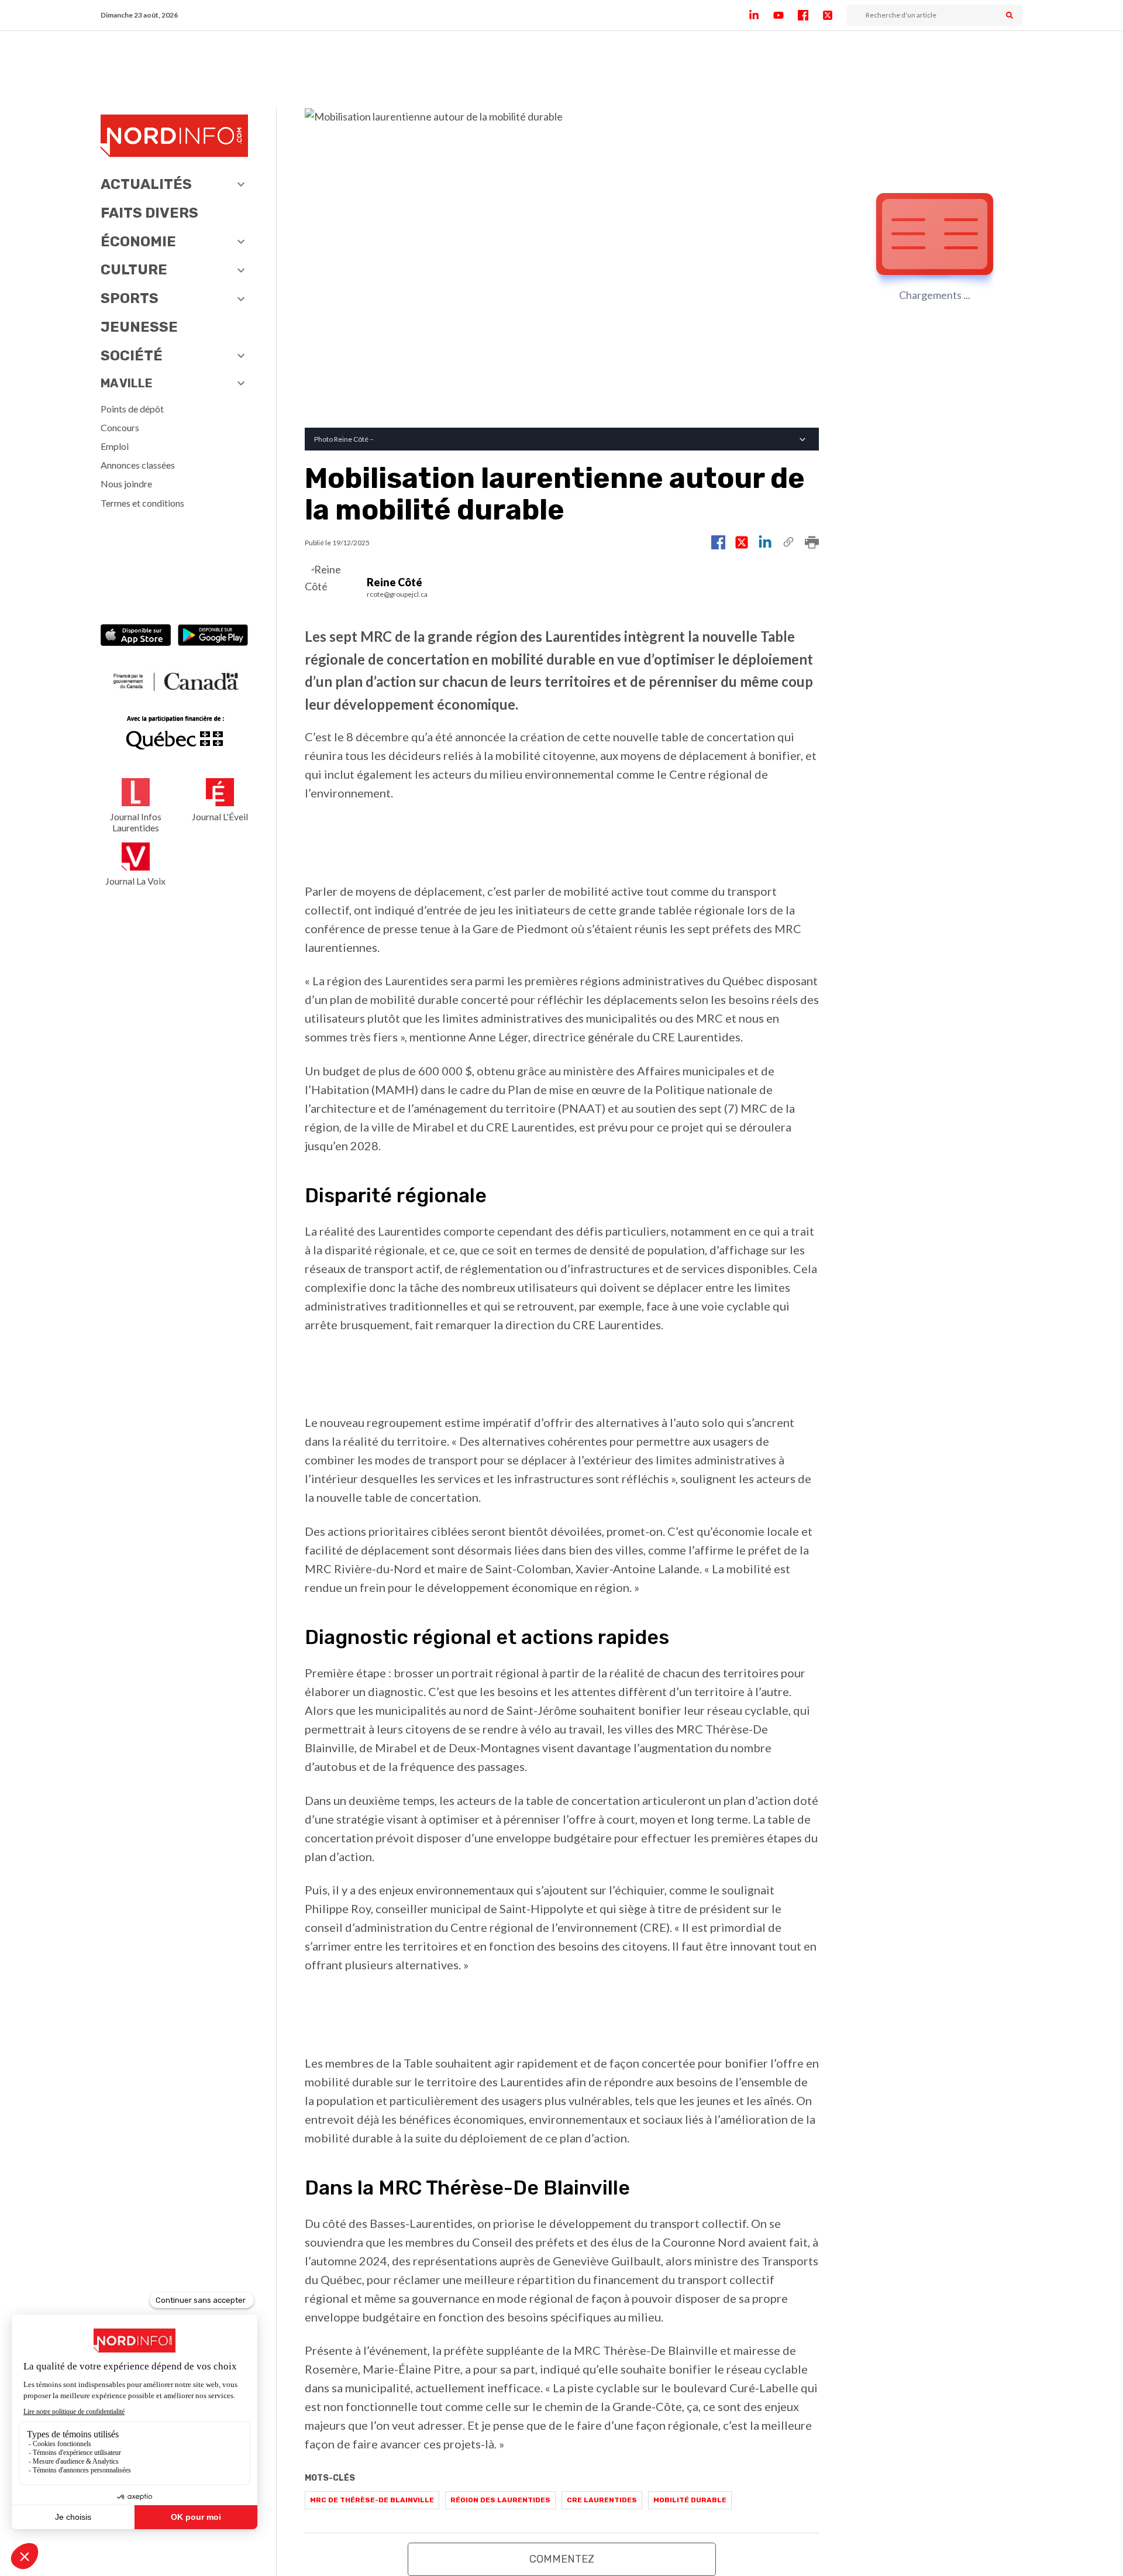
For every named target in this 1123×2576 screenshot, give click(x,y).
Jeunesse (139, 327)
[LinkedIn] (761, 15)
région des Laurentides (500, 2500)
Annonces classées (138, 465)
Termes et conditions (142, 503)
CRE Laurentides (602, 2500)
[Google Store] (213, 636)
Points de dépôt (132, 409)
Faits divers (149, 213)
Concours (120, 427)
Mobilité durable (690, 2500)
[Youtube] (786, 15)
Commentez (562, 2559)
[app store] (136, 636)
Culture (134, 270)
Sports (130, 298)
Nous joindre (126, 484)
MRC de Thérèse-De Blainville (372, 2500)
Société (132, 356)
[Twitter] (835, 15)
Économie (138, 242)
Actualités (146, 184)
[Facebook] (810, 15)
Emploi (115, 446)
